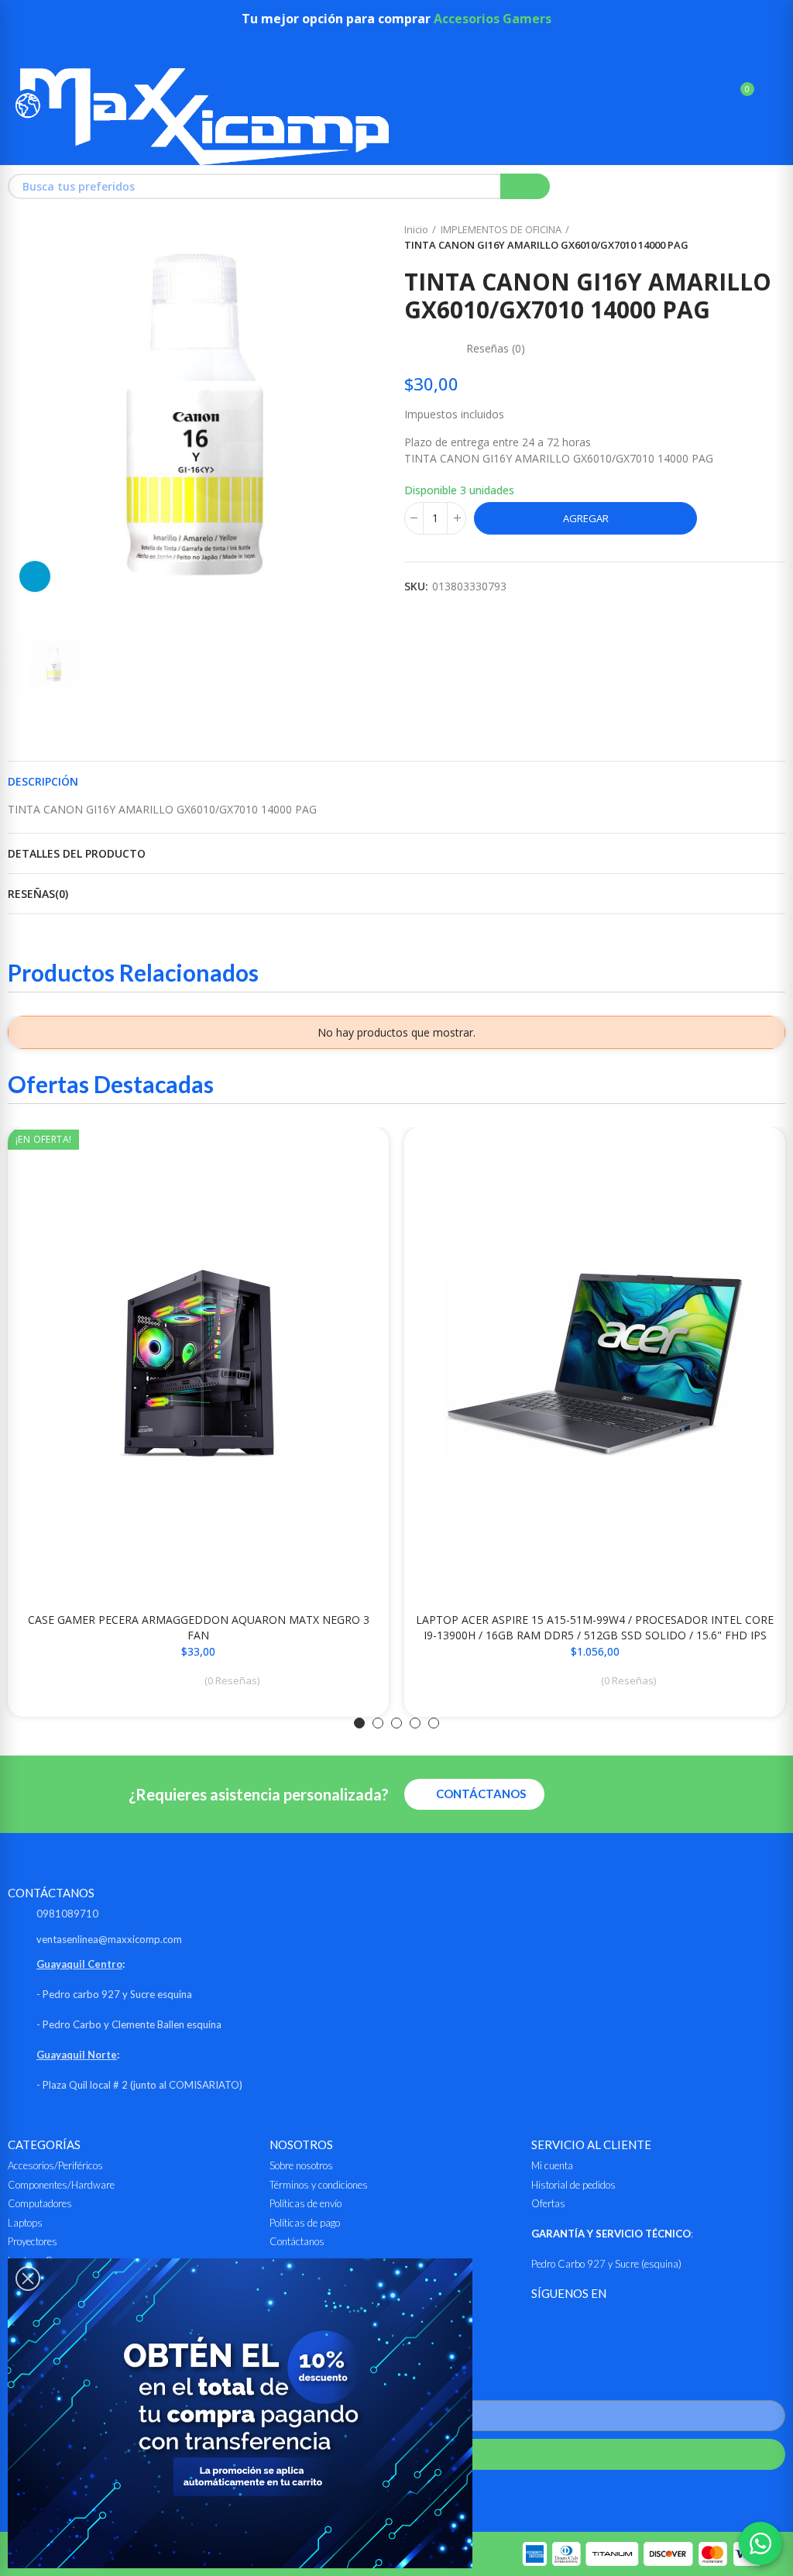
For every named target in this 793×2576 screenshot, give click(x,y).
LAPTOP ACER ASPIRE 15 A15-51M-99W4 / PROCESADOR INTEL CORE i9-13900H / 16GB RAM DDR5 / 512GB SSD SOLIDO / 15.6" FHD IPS (595, 1627)
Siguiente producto (774, 238)
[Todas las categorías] (23, 47)
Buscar (525, 186)
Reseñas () (496, 349)
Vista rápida (350, 1154)
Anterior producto (735, 238)
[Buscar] (714, 96)
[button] (359, 1723)
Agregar (586, 518)
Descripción (43, 781)
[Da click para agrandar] (35, 576)
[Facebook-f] (541, 2325)
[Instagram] (579, 2325)
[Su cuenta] (770, 96)
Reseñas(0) (38, 894)
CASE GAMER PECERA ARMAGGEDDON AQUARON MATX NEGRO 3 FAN (199, 1627)
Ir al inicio (754, 238)
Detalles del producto (77, 853)
